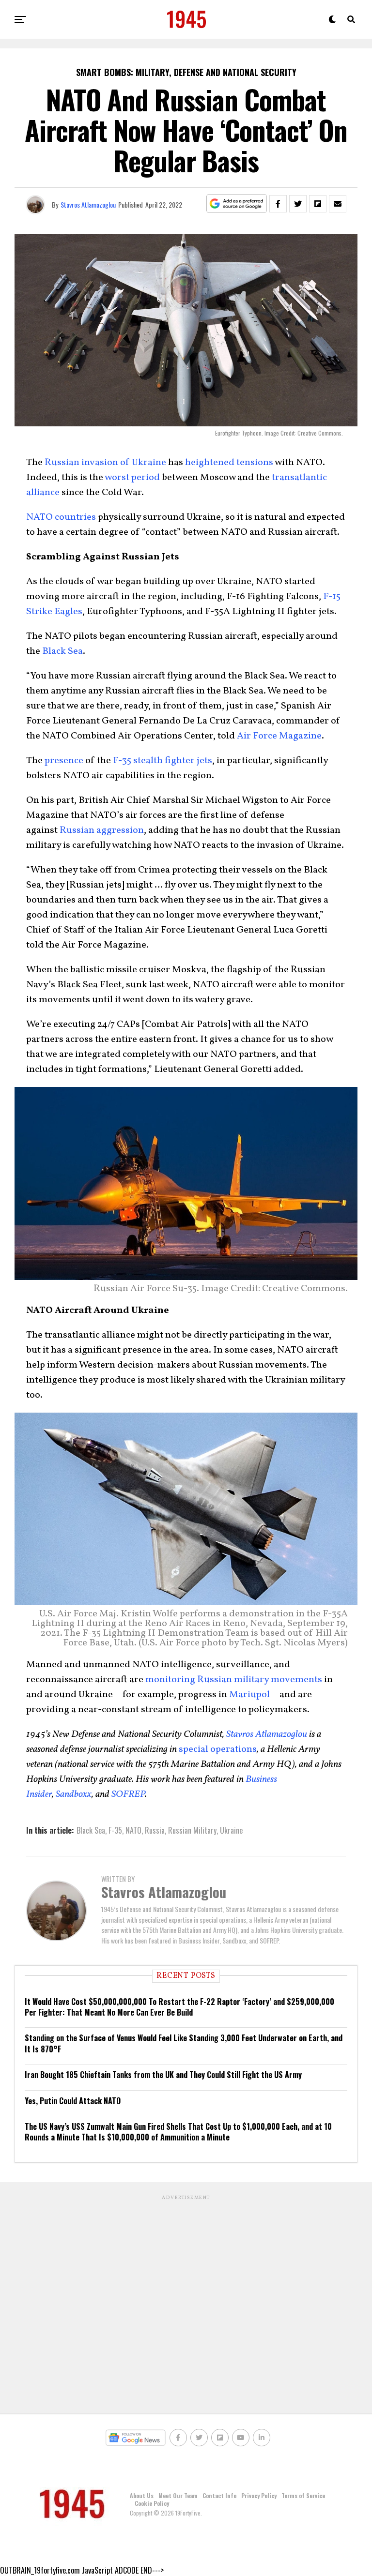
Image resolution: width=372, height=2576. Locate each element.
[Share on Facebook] (278, 204)
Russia (155, 1830)
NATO (133, 1830)
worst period (132, 478)
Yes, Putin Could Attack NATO (73, 2101)
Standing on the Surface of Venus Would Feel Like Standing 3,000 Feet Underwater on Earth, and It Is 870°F (184, 2043)
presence (64, 761)
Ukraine (231, 1830)
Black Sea (62, 651)
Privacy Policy (259, 2495)
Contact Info (219, 2495)
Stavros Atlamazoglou (88, 204)
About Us (142, 2495)
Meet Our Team (178, 2495)
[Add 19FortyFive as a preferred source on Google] (237, 204)
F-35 (115, 1830)
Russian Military (192, 1830)
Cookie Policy (152, 2503)
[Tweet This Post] (298, 204)
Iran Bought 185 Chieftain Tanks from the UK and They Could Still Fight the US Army (163, 2075)
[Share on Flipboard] (318, 204)
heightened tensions (229, 463)
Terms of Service (303, 2495)
